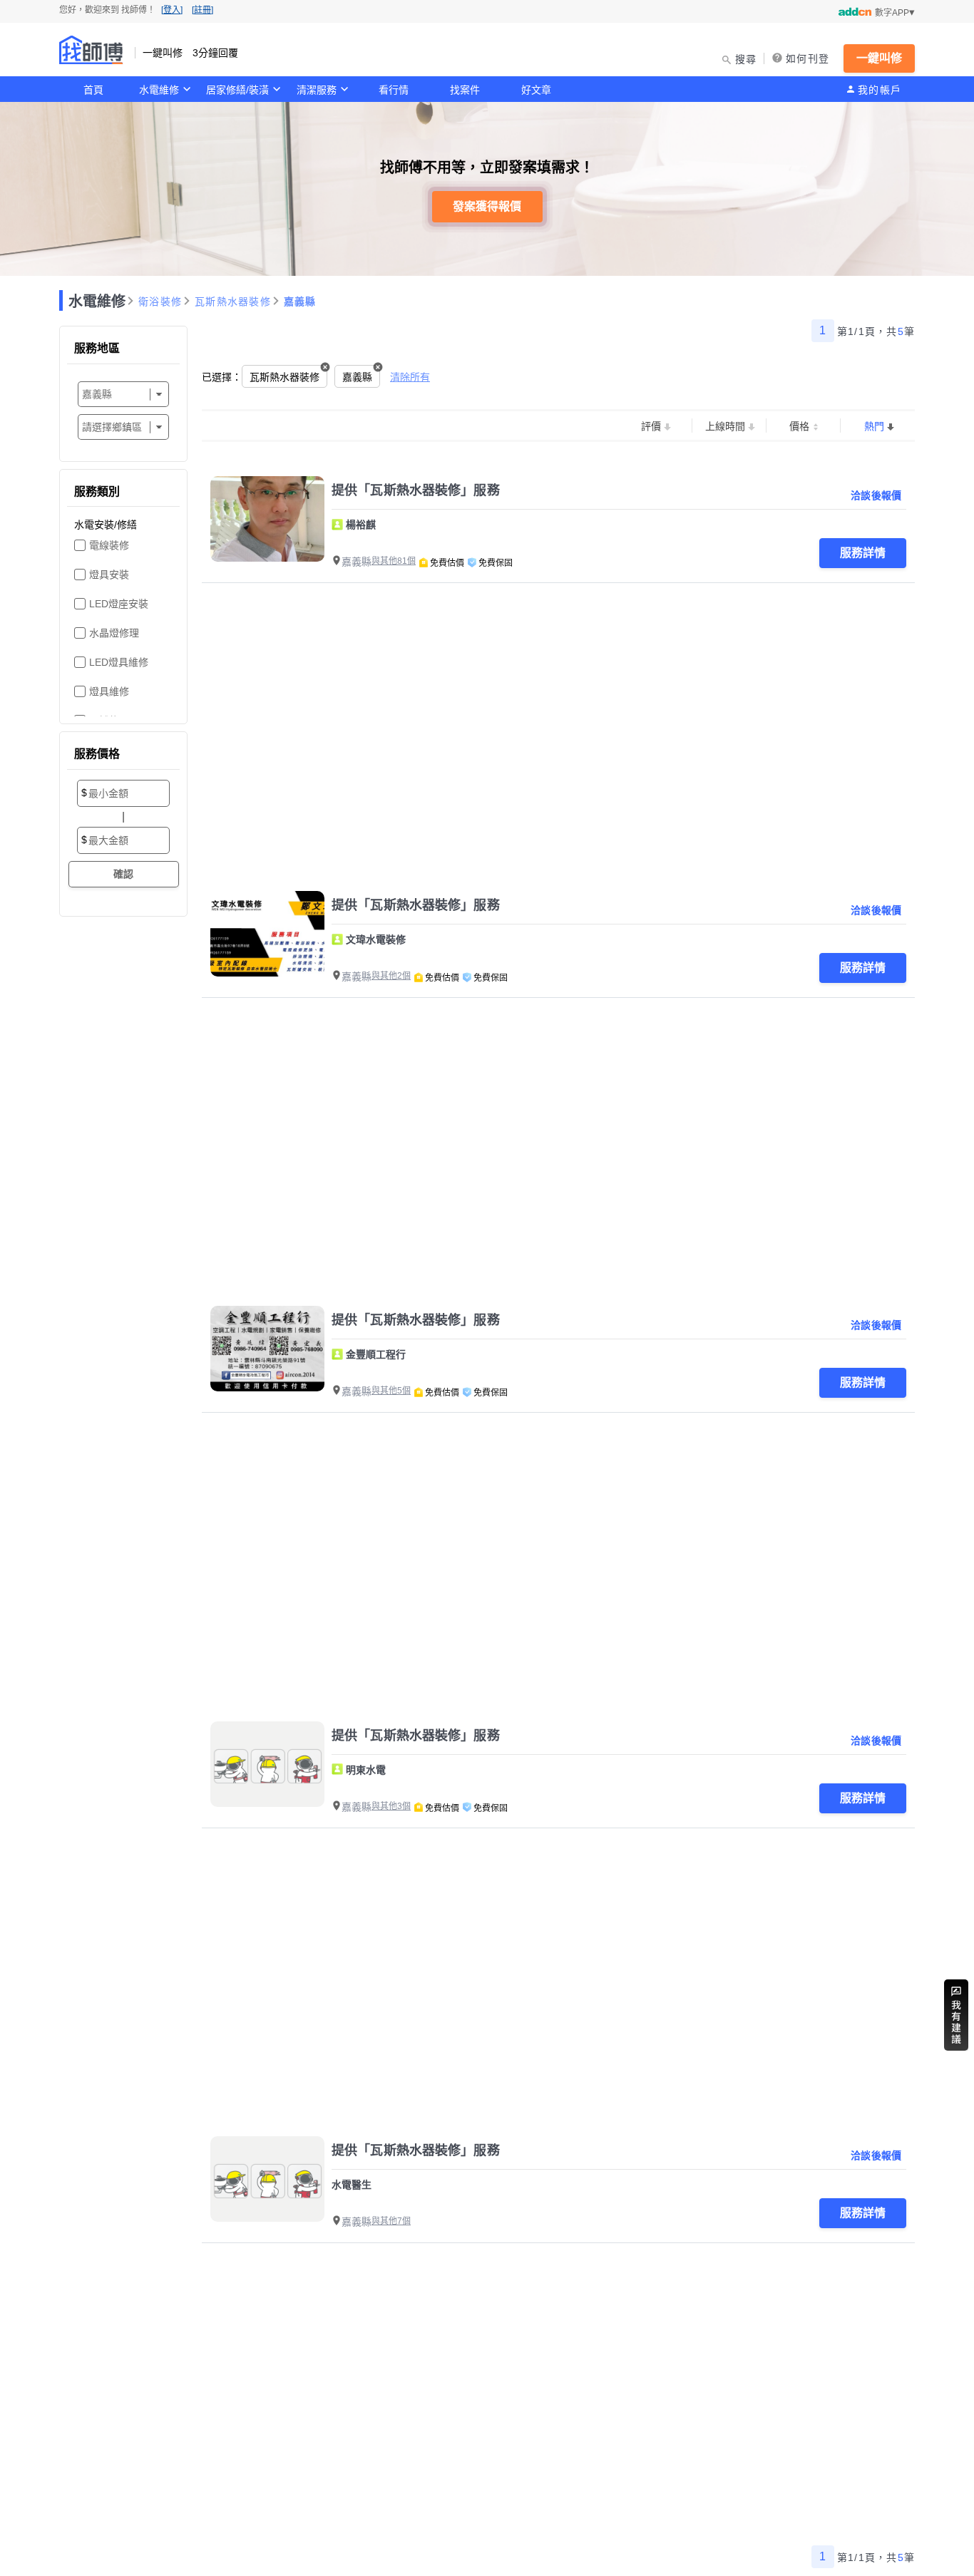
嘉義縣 (300, 302)
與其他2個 (391, 976)
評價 (651, 426)
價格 (799, 426)
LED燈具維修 (119, 662)
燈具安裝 (109, 575)
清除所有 (410, 377)
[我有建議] (956, 2015)
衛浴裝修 (160, 302)
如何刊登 (808, 58)
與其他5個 (391, 1391)
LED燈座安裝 (119, 604)
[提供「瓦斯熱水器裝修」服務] (267, 519)
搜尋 (746, 59)
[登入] (172, 10)
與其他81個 (394, 561)
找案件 (465, 90)
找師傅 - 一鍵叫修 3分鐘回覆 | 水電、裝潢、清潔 (91, 50)
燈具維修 (109, 691)
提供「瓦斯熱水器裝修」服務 (416, 490)
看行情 (394, 90)
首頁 (93, 90)
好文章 (536, 90)
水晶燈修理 (114, 633)
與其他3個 (391, 1806)
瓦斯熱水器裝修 (233, 302)
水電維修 (159, 90)
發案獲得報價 (487, 206)
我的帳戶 (880, 90)
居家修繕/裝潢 (237, 90)
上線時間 (725, 426)
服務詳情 (863, 553)
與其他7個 (391, 2221)
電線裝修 (109, 545)
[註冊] (203, 10)
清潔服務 (317, 90)
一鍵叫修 (879, 58)
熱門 (874, 426)
